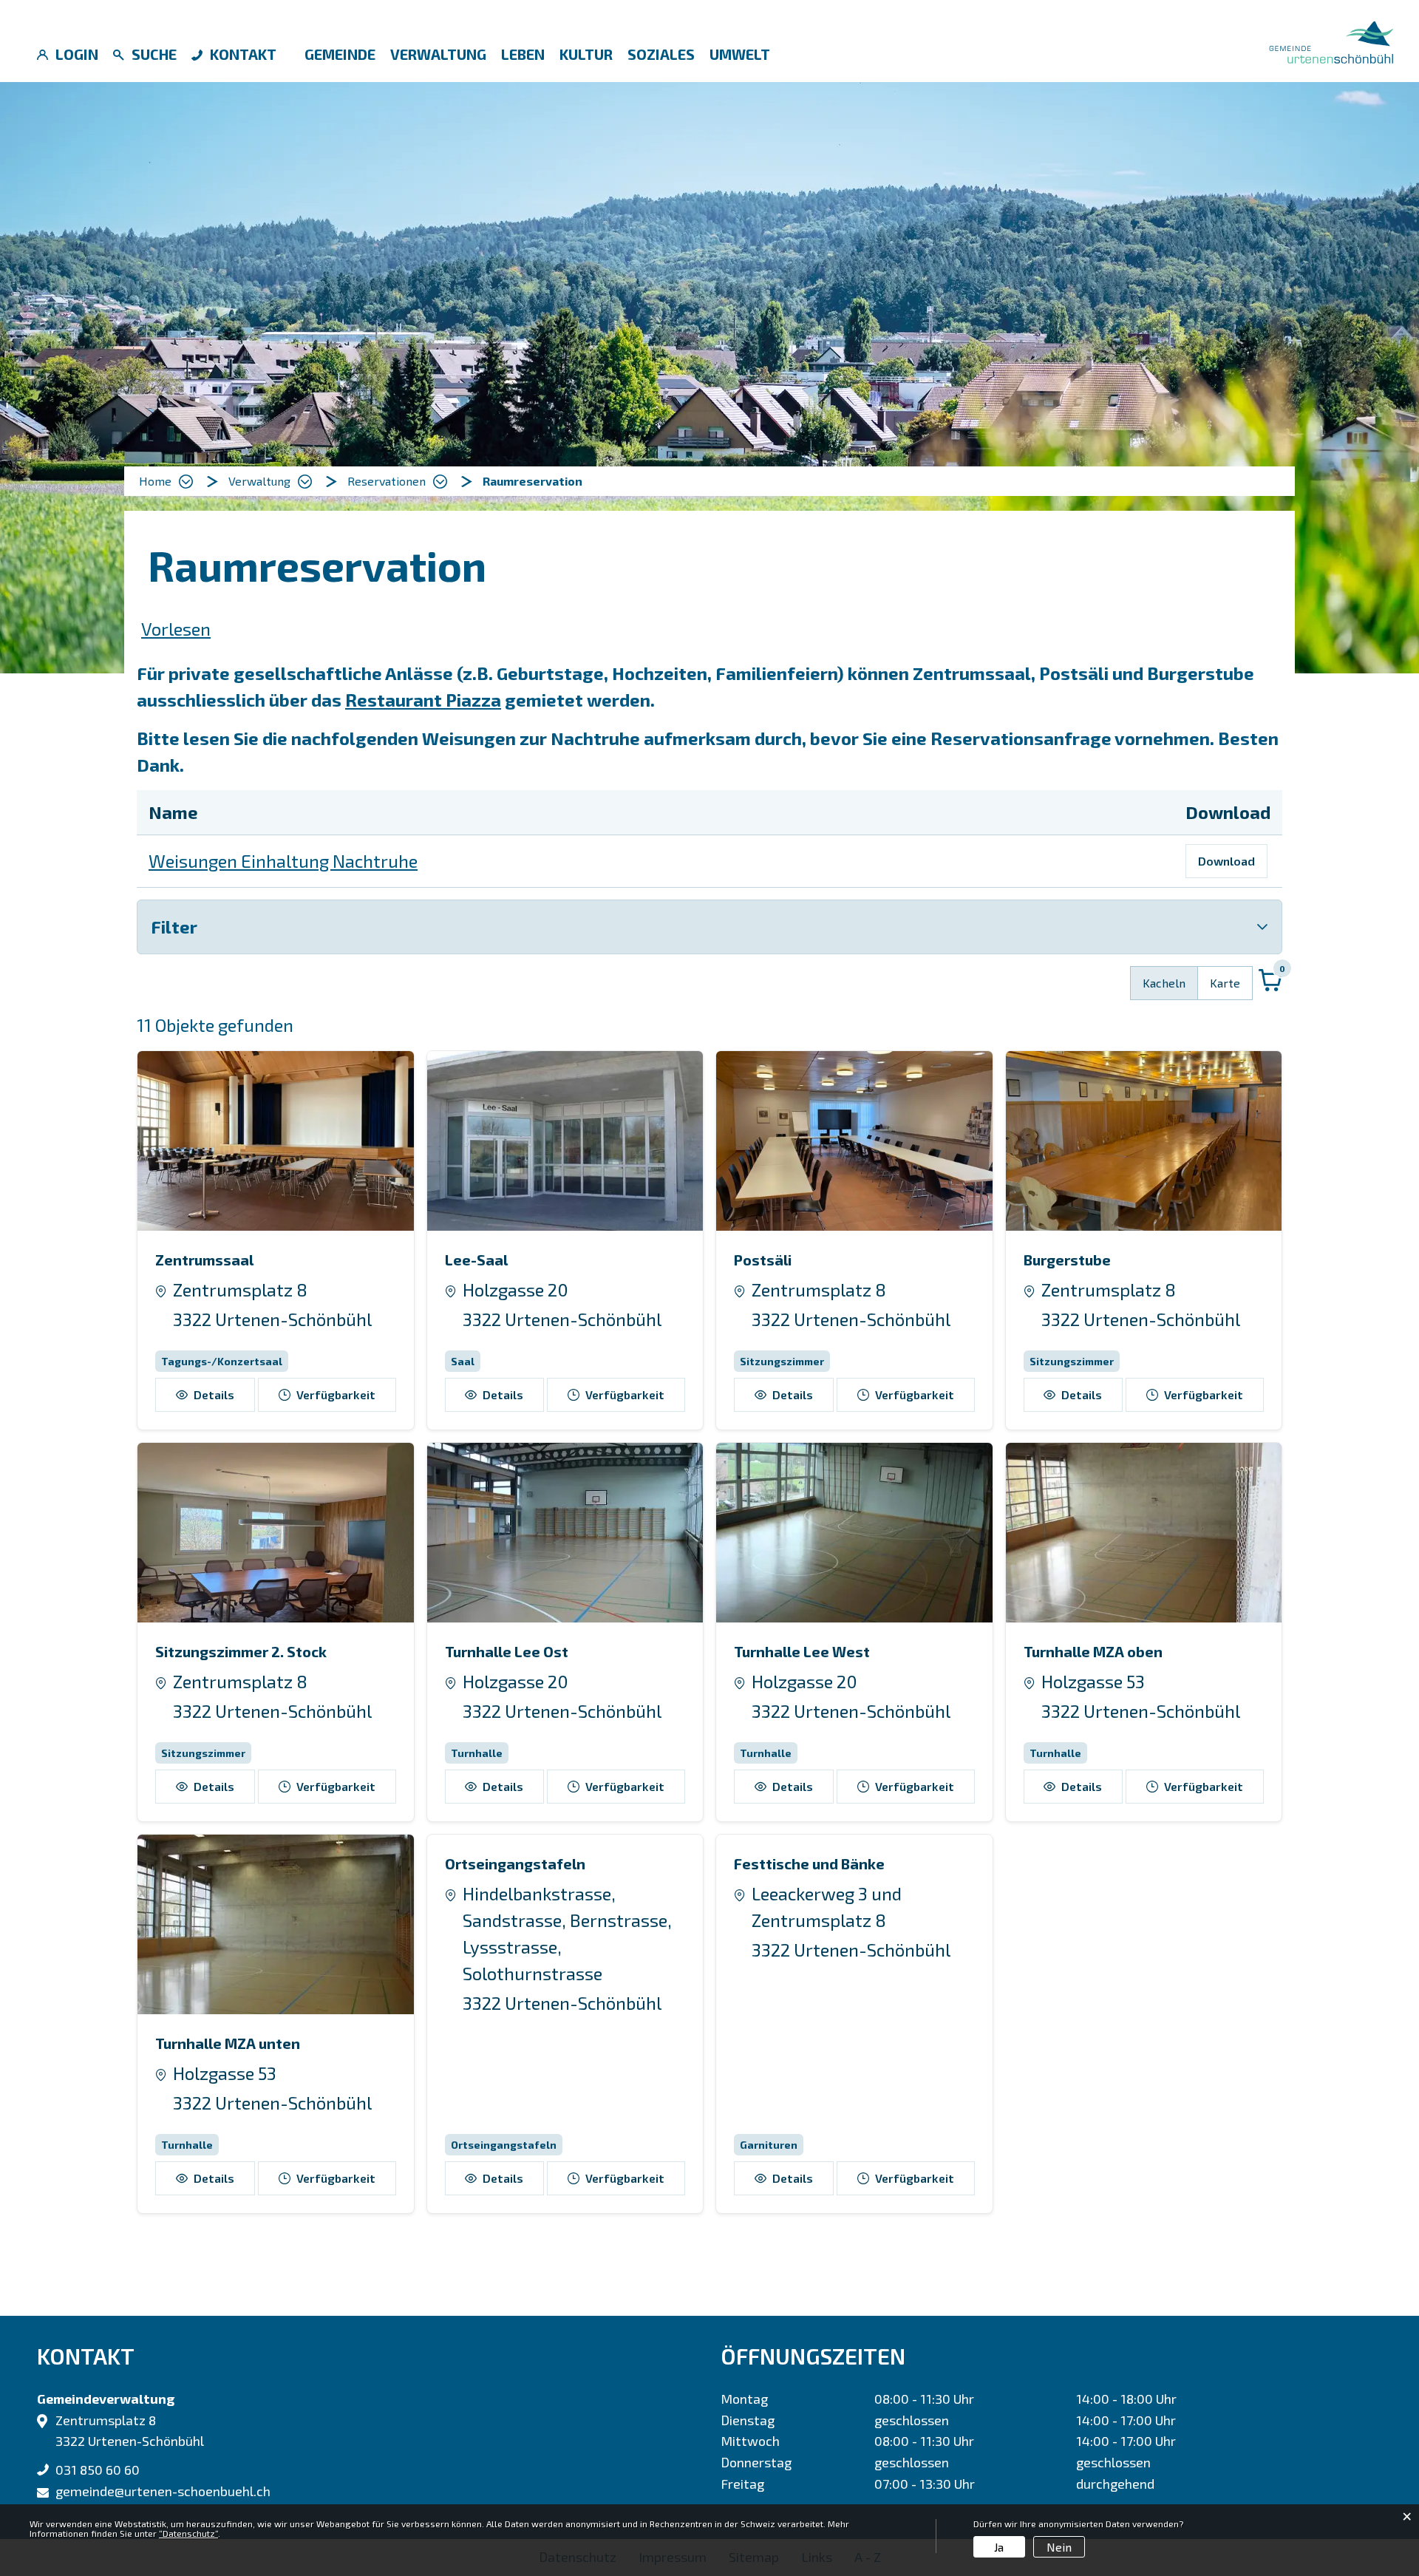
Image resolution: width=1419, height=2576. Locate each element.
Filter (174, 927)
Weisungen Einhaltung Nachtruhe (283, 861)
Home (155, 481)
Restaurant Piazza (423, 700)
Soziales (661, 54)
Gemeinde (340, 54)
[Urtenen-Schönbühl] (1331, 40)
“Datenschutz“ (188, 2533)
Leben (523, 54)
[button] (270, 481)
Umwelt (740, 54)
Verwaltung (438, 54)
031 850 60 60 (98, 2470)
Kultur (586, 54)
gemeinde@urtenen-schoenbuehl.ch (163, 2491)
